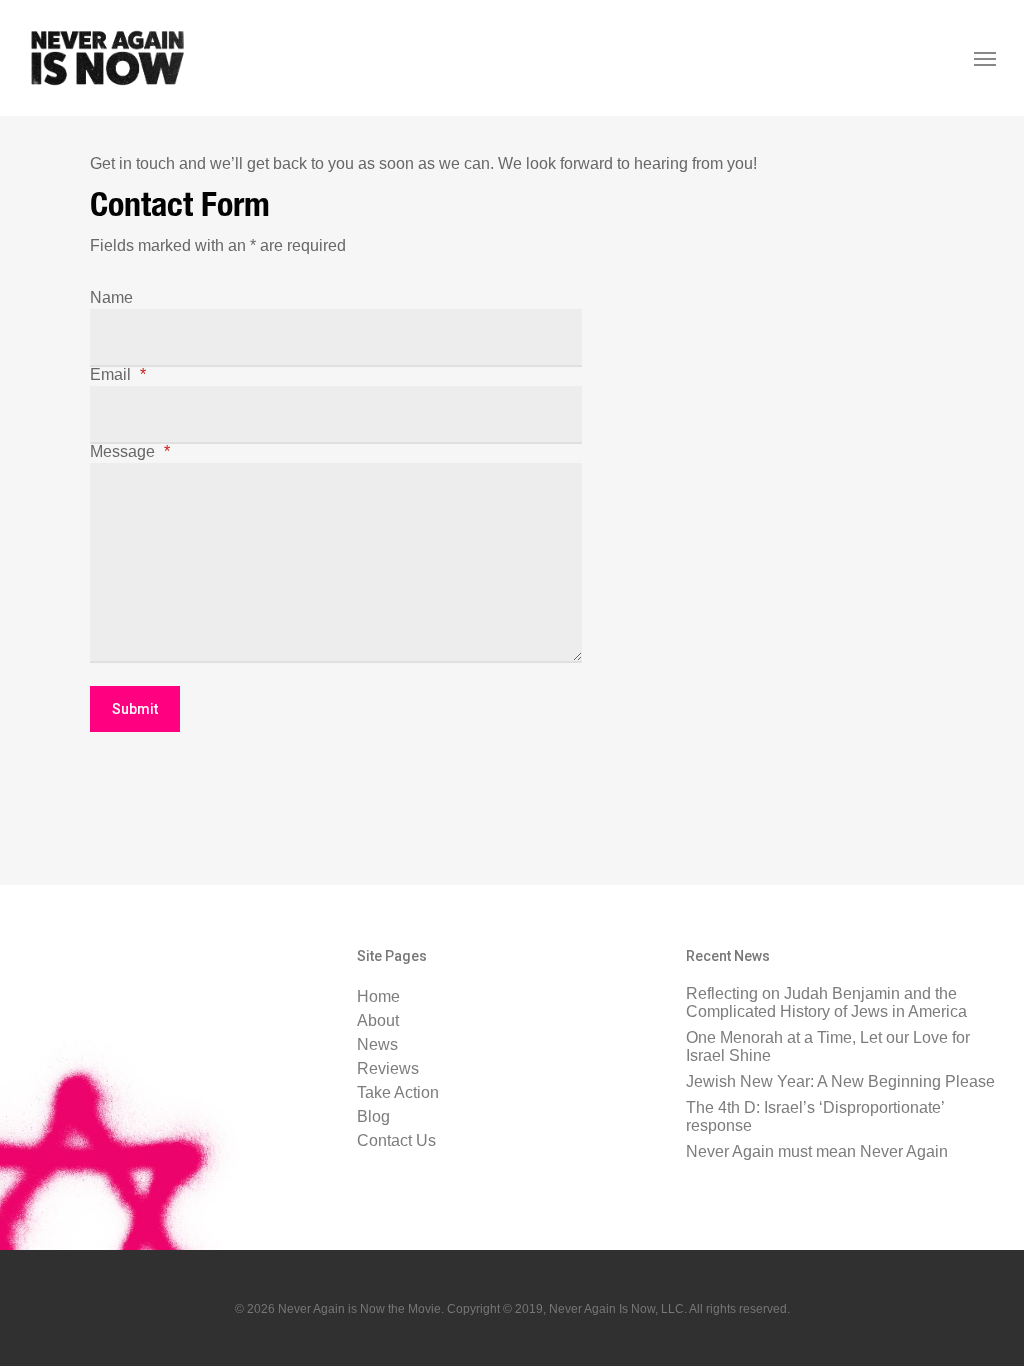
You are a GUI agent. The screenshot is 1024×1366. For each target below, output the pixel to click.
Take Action (398, 1093)
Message (130, 452)
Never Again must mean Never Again (817, 1151)
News (377, 1045)
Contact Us (396, 1141)
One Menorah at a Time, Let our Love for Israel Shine (828, 1046)
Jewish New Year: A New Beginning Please (840, 1081)
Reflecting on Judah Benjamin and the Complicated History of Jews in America (826, 1002)
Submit (135, 709)
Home (378, 997)
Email (118, 375)
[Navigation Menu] (985, 58)
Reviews (388, 1069)
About (378, 1021)
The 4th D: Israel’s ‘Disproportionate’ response (815, 1116)
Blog (373, 1117)
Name (111, 298)
